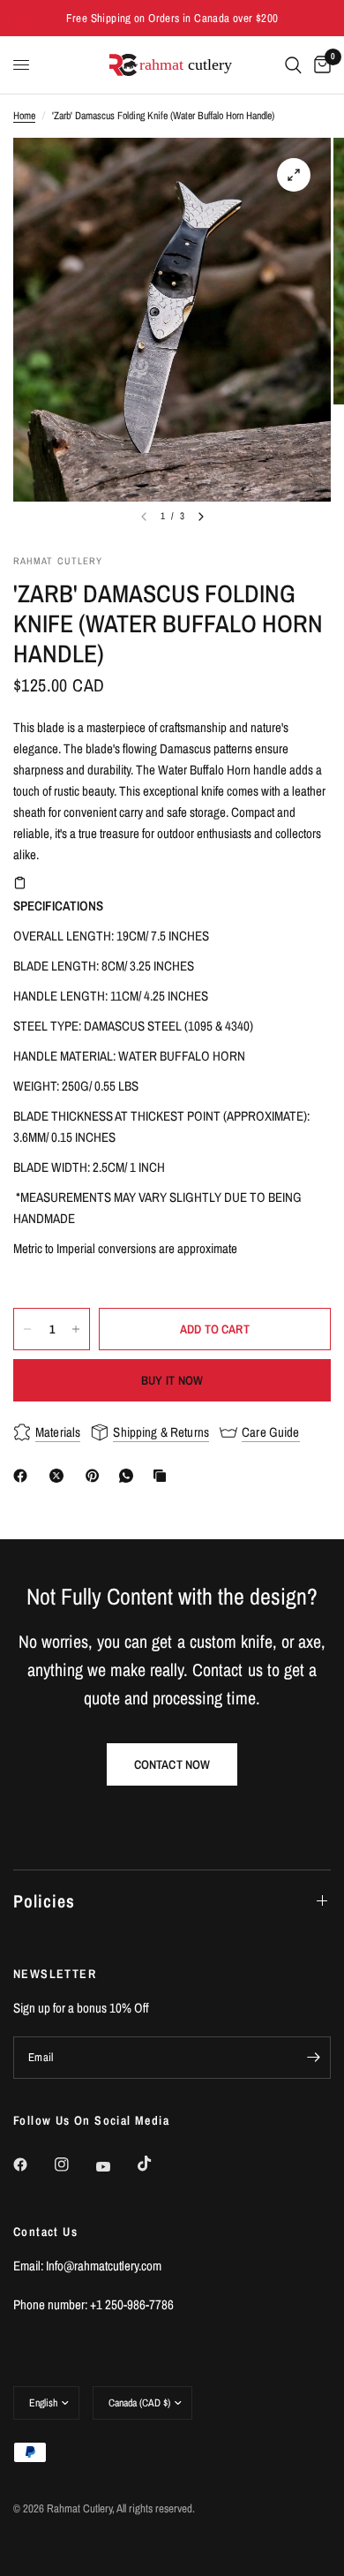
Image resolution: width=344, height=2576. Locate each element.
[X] (60, 1476)
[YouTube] (116, 2166)
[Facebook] (24, 1476)
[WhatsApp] (130, 1476)
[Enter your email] (313, 2058)
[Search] (293, 65)
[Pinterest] (96, 1476)
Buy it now (172, 1380)
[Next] (201, 517)
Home (24, 116)
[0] (319, 65)
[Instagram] (74, 2164)
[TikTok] (157, 2164)
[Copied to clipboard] (163, 1476)
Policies (44, 1901)
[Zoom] (294, 175)
